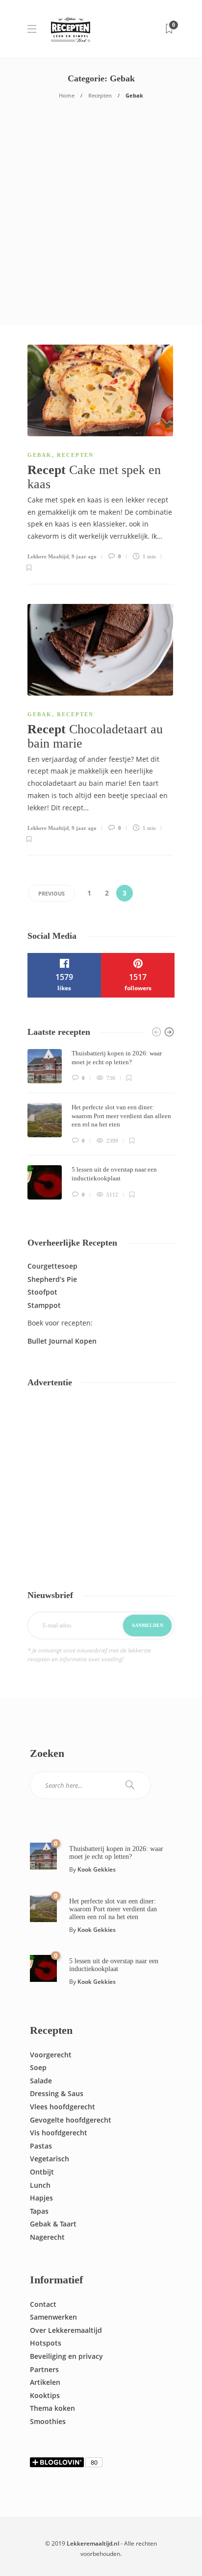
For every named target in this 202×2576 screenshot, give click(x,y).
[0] (43, 1856)
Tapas (39, 2211)
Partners (44, 2369)
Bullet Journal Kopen (62, 1341)
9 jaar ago (84, 556)
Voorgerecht (51, 2055)
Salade (41, 2081)
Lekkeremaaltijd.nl (93, 2543)
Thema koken (52, 2408)
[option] (101, 1124)
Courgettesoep (52, 1266)
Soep (38, 2067)
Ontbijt (42, 2172)
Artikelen (45, 2382)
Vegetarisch (50, 2159)
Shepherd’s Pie (52, 1279)
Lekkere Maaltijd (48, 556)
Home (67, 95)
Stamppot (44, 1305)
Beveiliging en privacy (66, 2356)
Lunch (40, 2185)
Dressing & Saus (57, 2093)
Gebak (40, 455)
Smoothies (48, 2421)
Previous (51, 893)
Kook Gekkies (97, 1869)
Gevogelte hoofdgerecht (71, 2120)
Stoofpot (42, 1292)
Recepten (100, 95)
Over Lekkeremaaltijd (66, 2330)
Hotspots (46, 2343)
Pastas (41, 2146)
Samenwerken (53, 2317)
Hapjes (41, 2198)
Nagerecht (47, 2237)
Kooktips (45, 2395)
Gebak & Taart (53, 2224)
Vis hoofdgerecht (59, 2133)
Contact (43, 2304)
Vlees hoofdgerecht (63, 2107)
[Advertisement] (101, 219)
